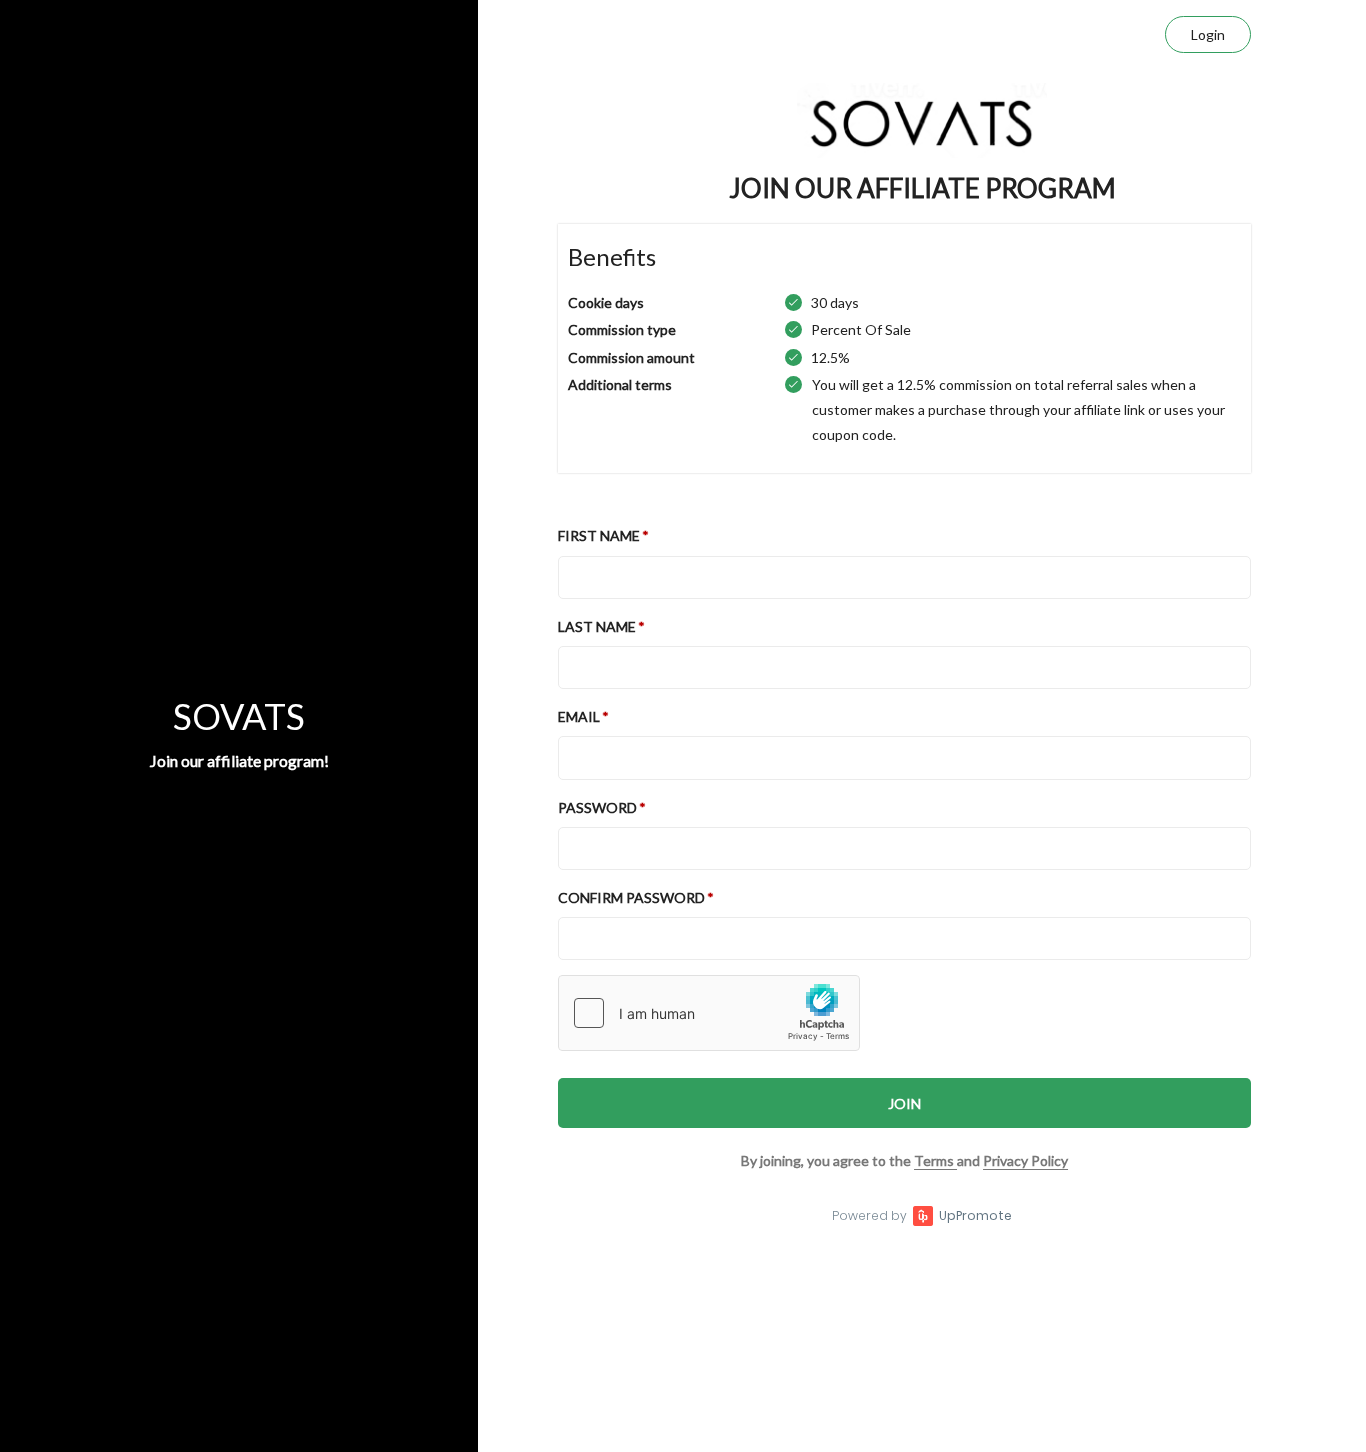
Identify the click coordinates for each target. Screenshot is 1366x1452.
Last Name (597, 626)
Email (579, 716)
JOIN (904, 1103)
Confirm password (631, 897)
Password (597, 807)
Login (1208, 34)
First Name (599, 535)
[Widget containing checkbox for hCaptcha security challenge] (709, 1013)
